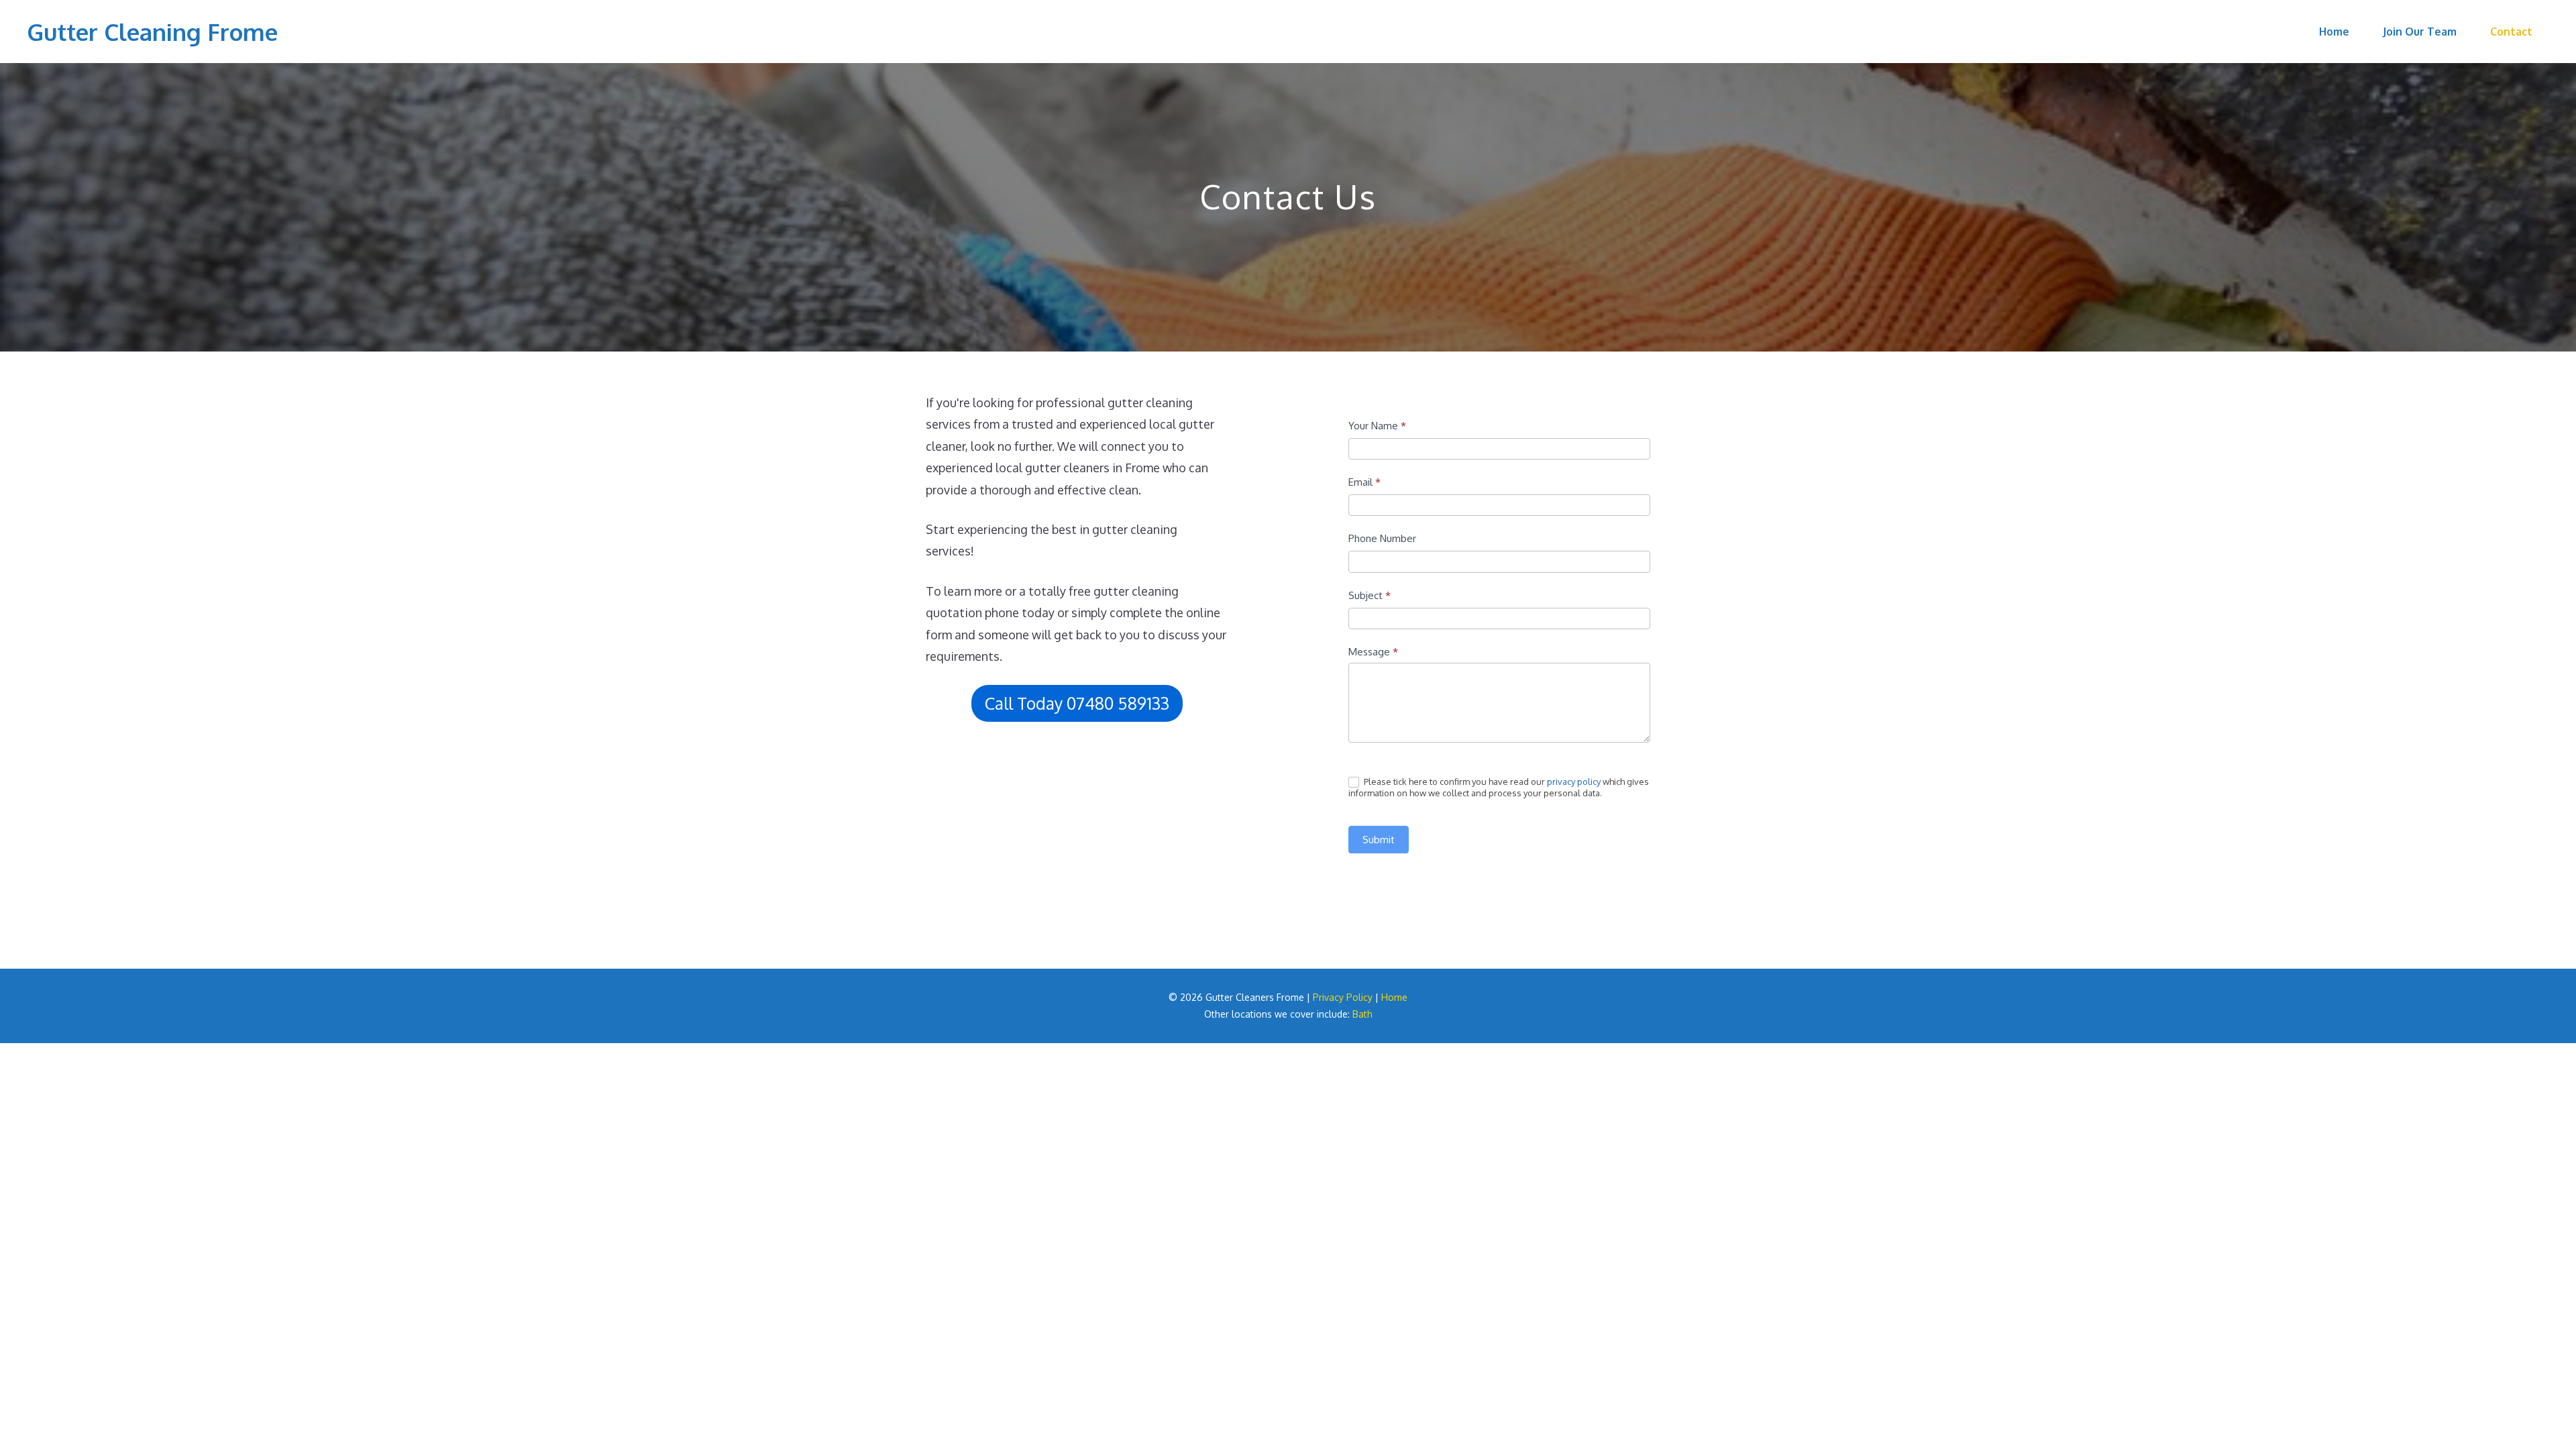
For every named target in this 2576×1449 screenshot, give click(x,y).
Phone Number (1382, 538)
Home (2334, 32)
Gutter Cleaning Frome (152, 32)
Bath (1362, 1014)
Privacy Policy (1343, 997)
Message (1373, 652)
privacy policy (1574, 782)
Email (1364, 482)
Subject (1370, 595)
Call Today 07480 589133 (1077, 703)
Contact (2511, 32)
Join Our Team (2420, 32)
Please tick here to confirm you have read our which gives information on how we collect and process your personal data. (1499, 788)
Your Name (1377, 426)
